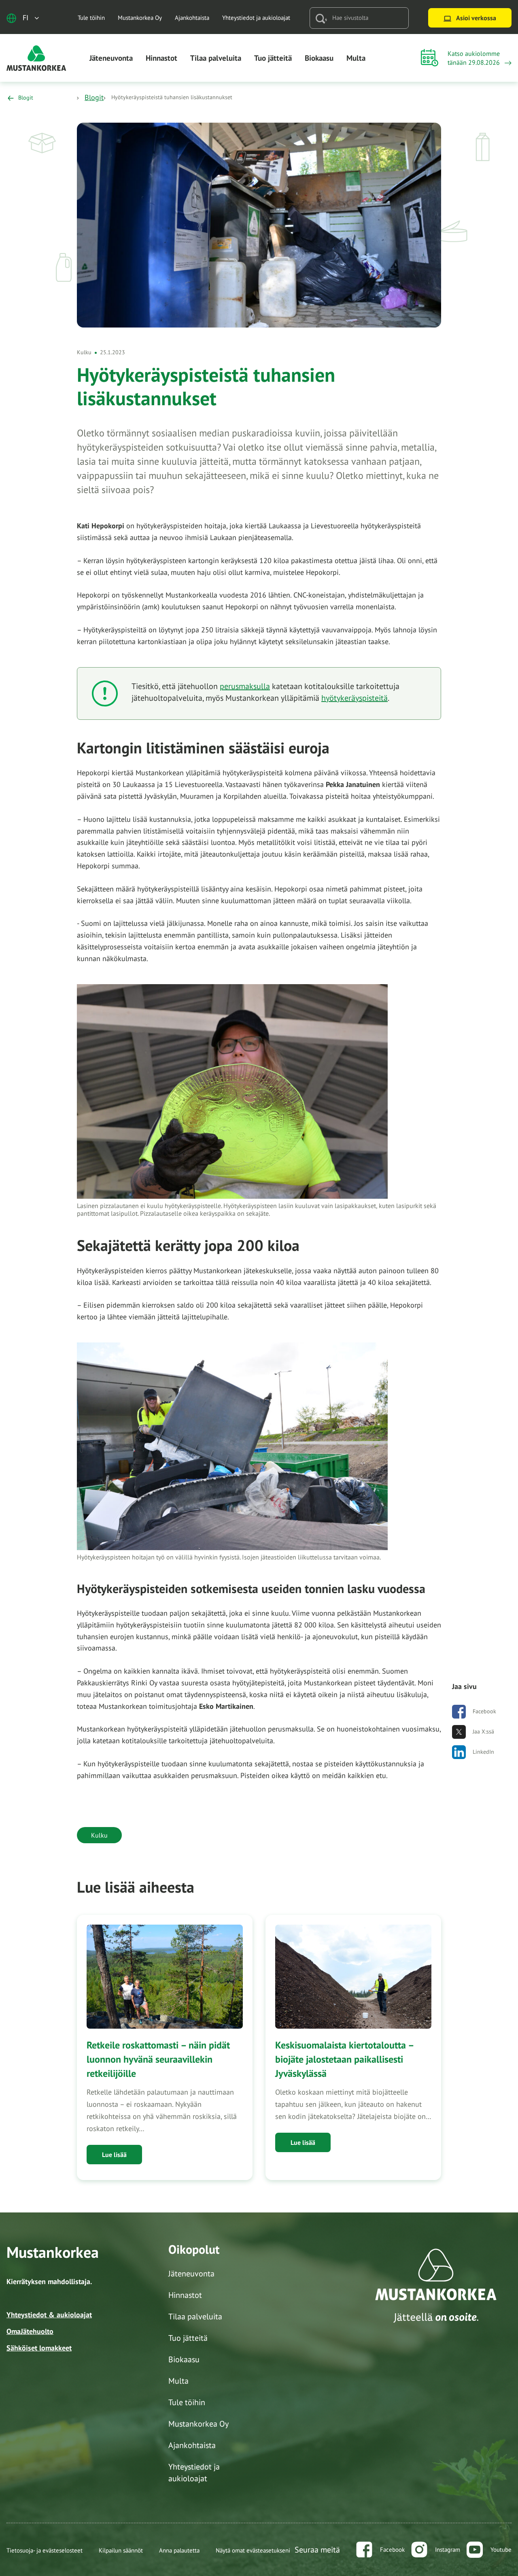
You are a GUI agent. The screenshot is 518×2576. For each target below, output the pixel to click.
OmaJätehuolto (30, 2331)
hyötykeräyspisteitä (355, 698)
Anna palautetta (179, 2550)
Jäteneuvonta (111, 58)
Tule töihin (91, 18)
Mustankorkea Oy (140, 18)
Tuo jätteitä (273, 58)
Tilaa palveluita (216, 58)
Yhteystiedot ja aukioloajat (256, 18)
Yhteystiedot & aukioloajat (49, 2315)
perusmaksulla (245, 686)
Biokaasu (319, 58)
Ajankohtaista (192, 18)
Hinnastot (161, 58)
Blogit (94, 97)
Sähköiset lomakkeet (39, 2348)
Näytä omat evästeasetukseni (253, 2550)
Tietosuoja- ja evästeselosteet (45, 2550)
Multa (356, 58)
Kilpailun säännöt (121, 2550)
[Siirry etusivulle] (36, 57)
